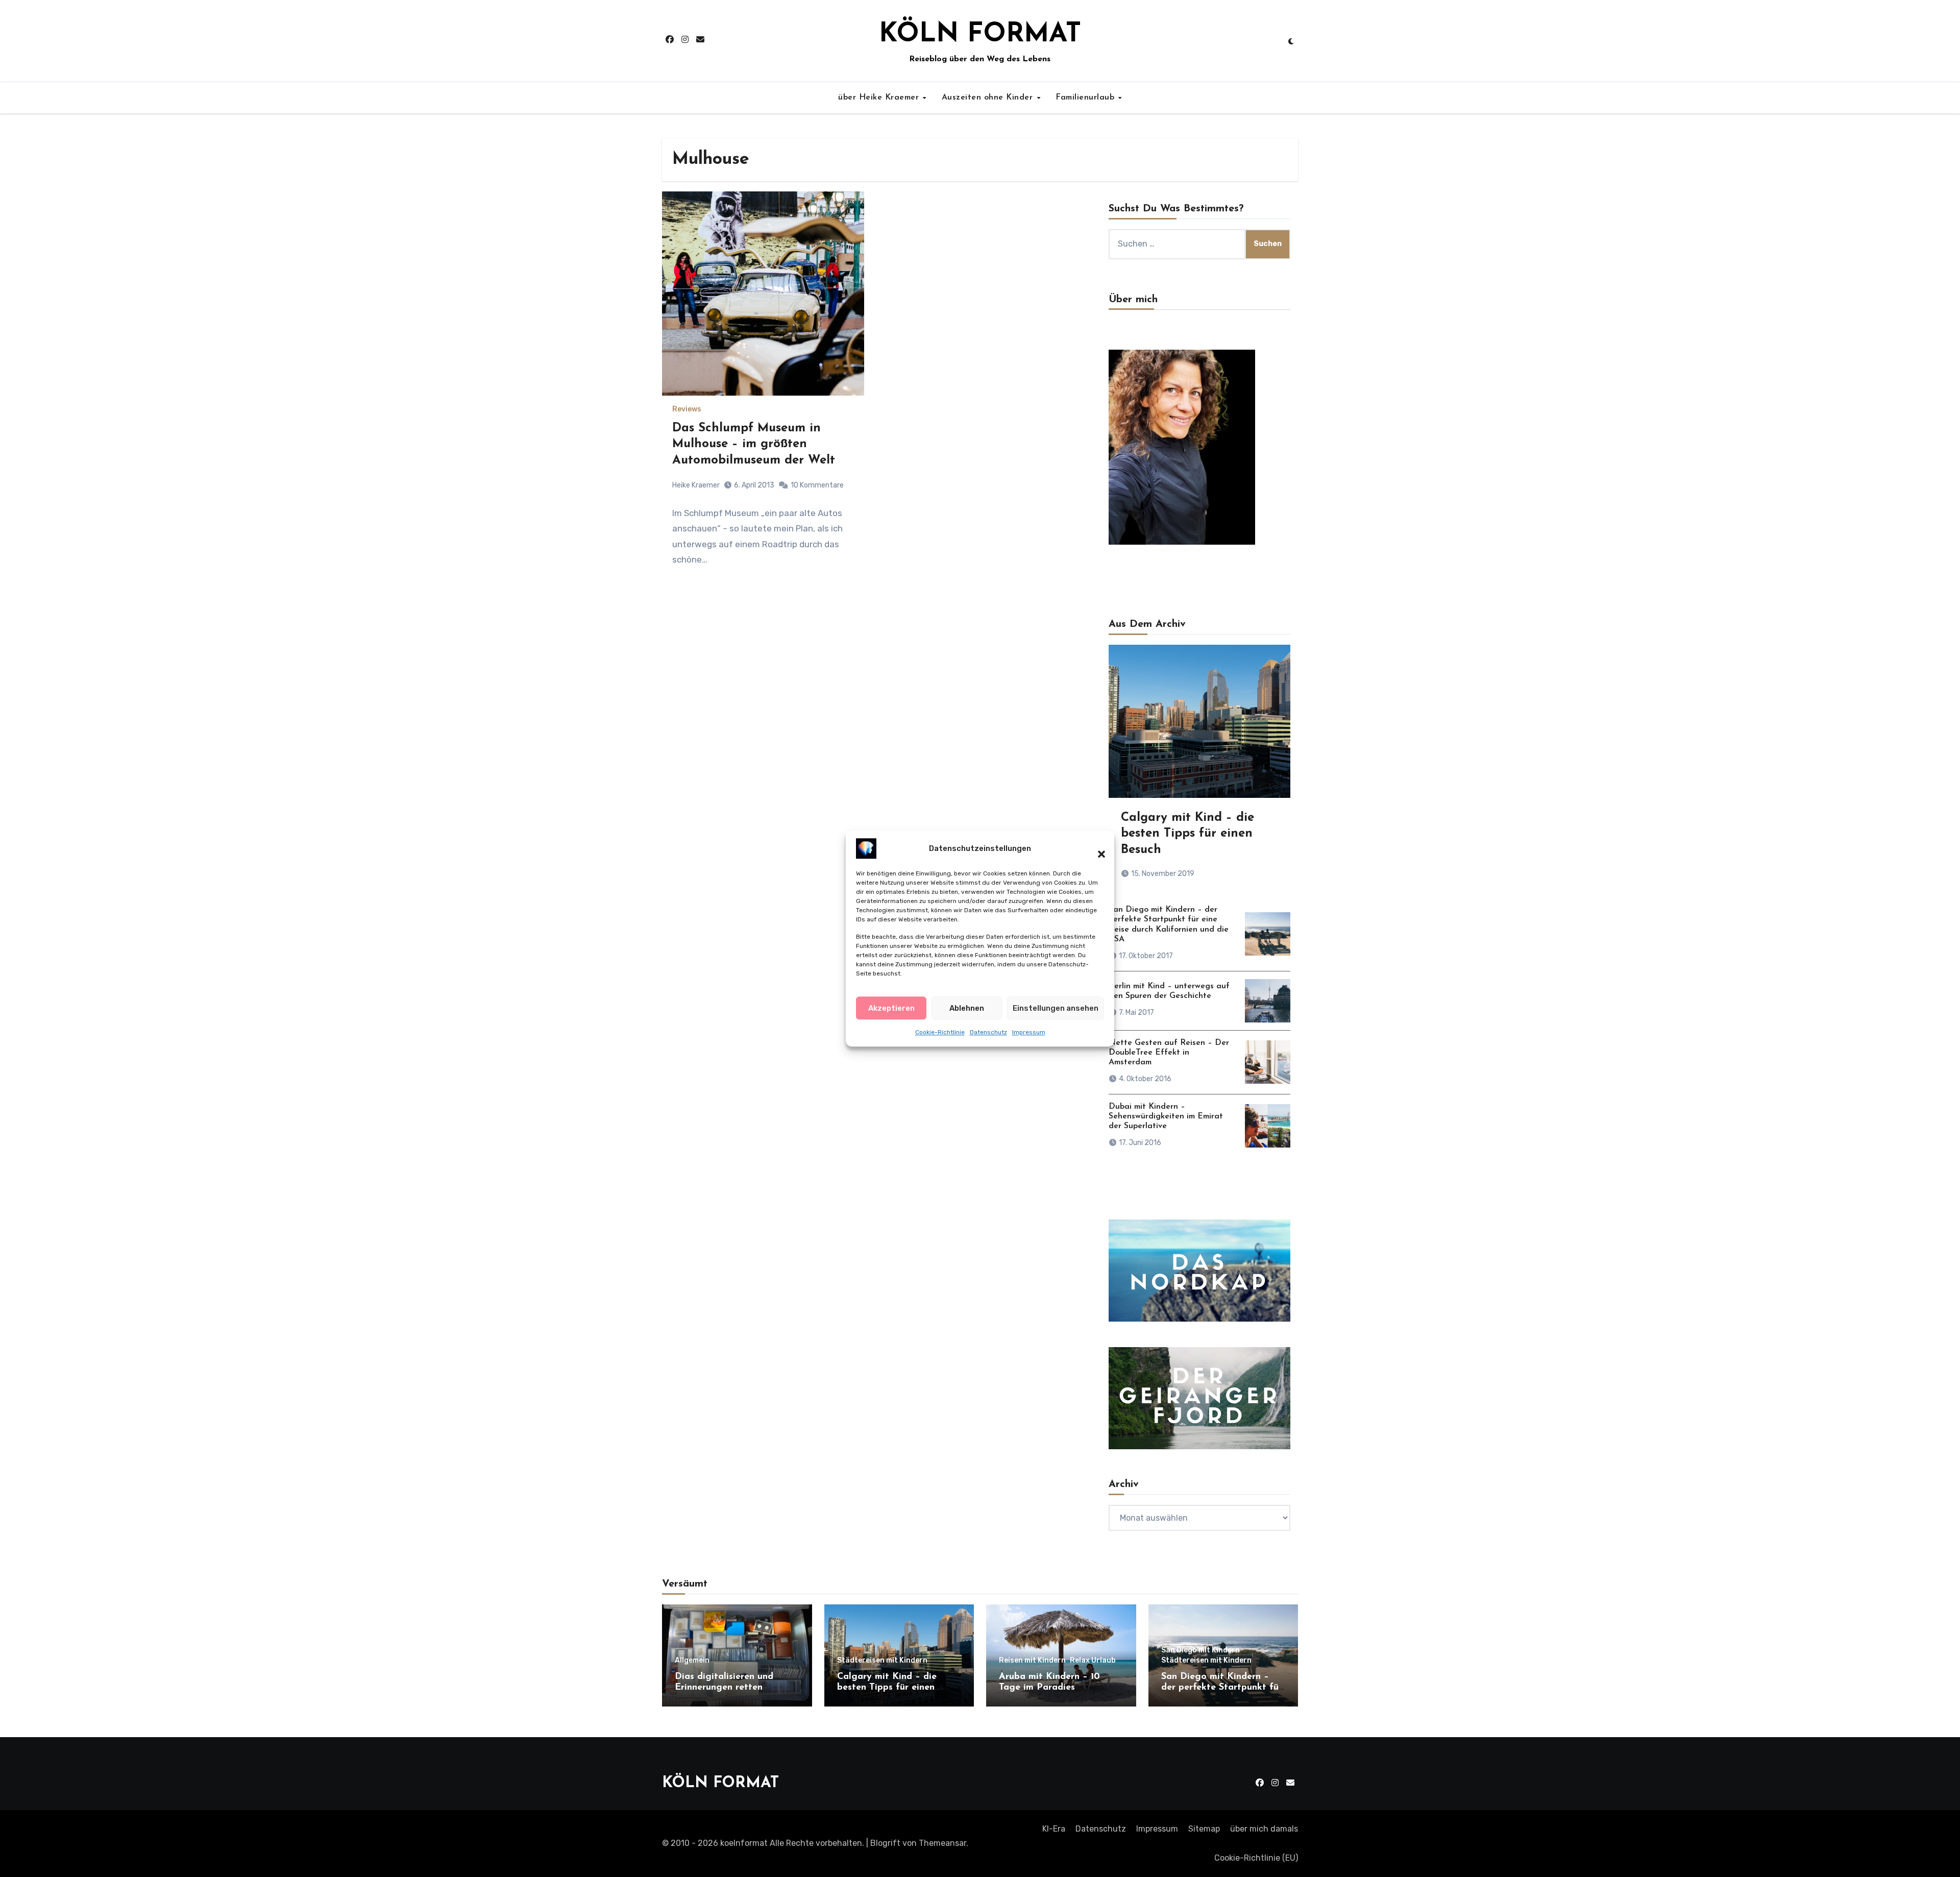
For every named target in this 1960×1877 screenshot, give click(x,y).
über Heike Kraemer (880, 97)
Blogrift (885, 1843)
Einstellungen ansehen (1056, 1008)
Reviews (687, 409)
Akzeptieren (891, 1008)
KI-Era (1054, 1829)
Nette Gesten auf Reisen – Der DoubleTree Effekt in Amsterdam (1169, 1053)
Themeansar (942, 1843)
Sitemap (1204, 1829)
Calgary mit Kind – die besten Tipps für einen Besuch (1187, 834)
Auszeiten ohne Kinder (989, 97)
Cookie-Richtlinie (940, 1032)
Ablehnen (967, 1008)
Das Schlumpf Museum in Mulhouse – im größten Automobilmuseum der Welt (754, 444)
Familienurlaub (1086, 97)
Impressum (1029, 1032)
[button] (1096, 848)
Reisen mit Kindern (1032, 1661)
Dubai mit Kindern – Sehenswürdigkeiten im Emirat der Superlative (1166, 1116)
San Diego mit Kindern (1200, 1650)
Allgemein (692, 1661)
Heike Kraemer (696, 485)
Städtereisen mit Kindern (882, 1661)
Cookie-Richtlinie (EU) (1256, 1858)
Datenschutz (988, 1032)
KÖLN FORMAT (980, 35)
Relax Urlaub (1093, 1661)
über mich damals (1264, 1829)
